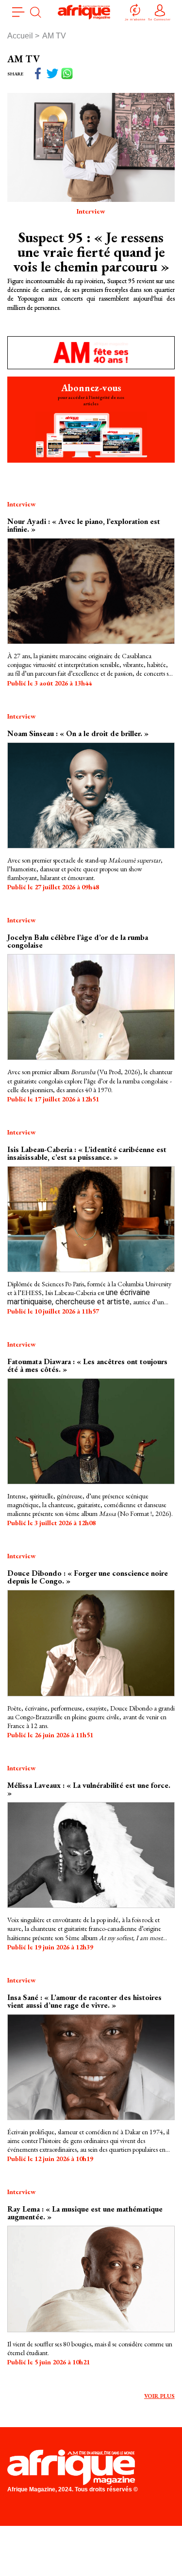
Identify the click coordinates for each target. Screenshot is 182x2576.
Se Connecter (159, 19)
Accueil (20, 36)
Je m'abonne (135, 19)
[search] (35, 12)
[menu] (18, 12)
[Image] (91, 590)
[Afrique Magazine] (84, 12)
